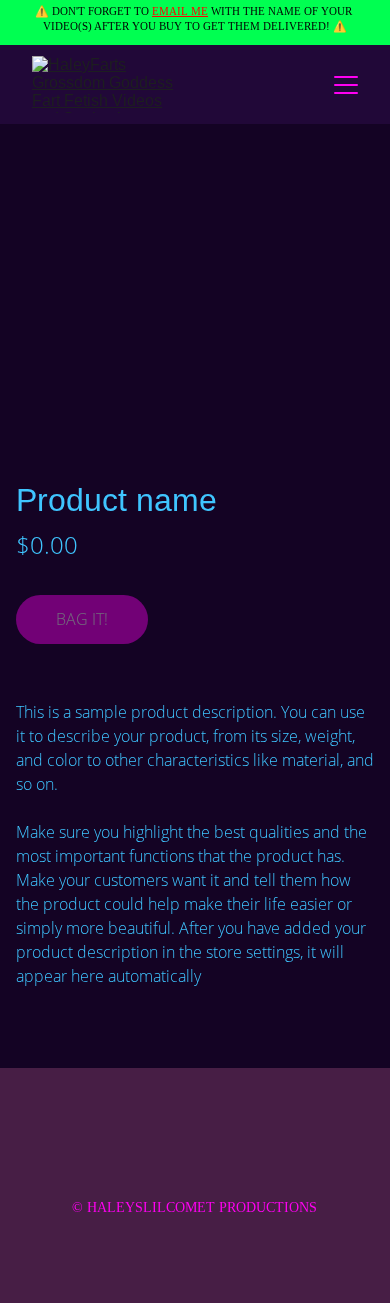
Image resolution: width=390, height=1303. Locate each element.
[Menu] (346, 85)
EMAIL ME (180, 11)
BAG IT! (82, 619)
